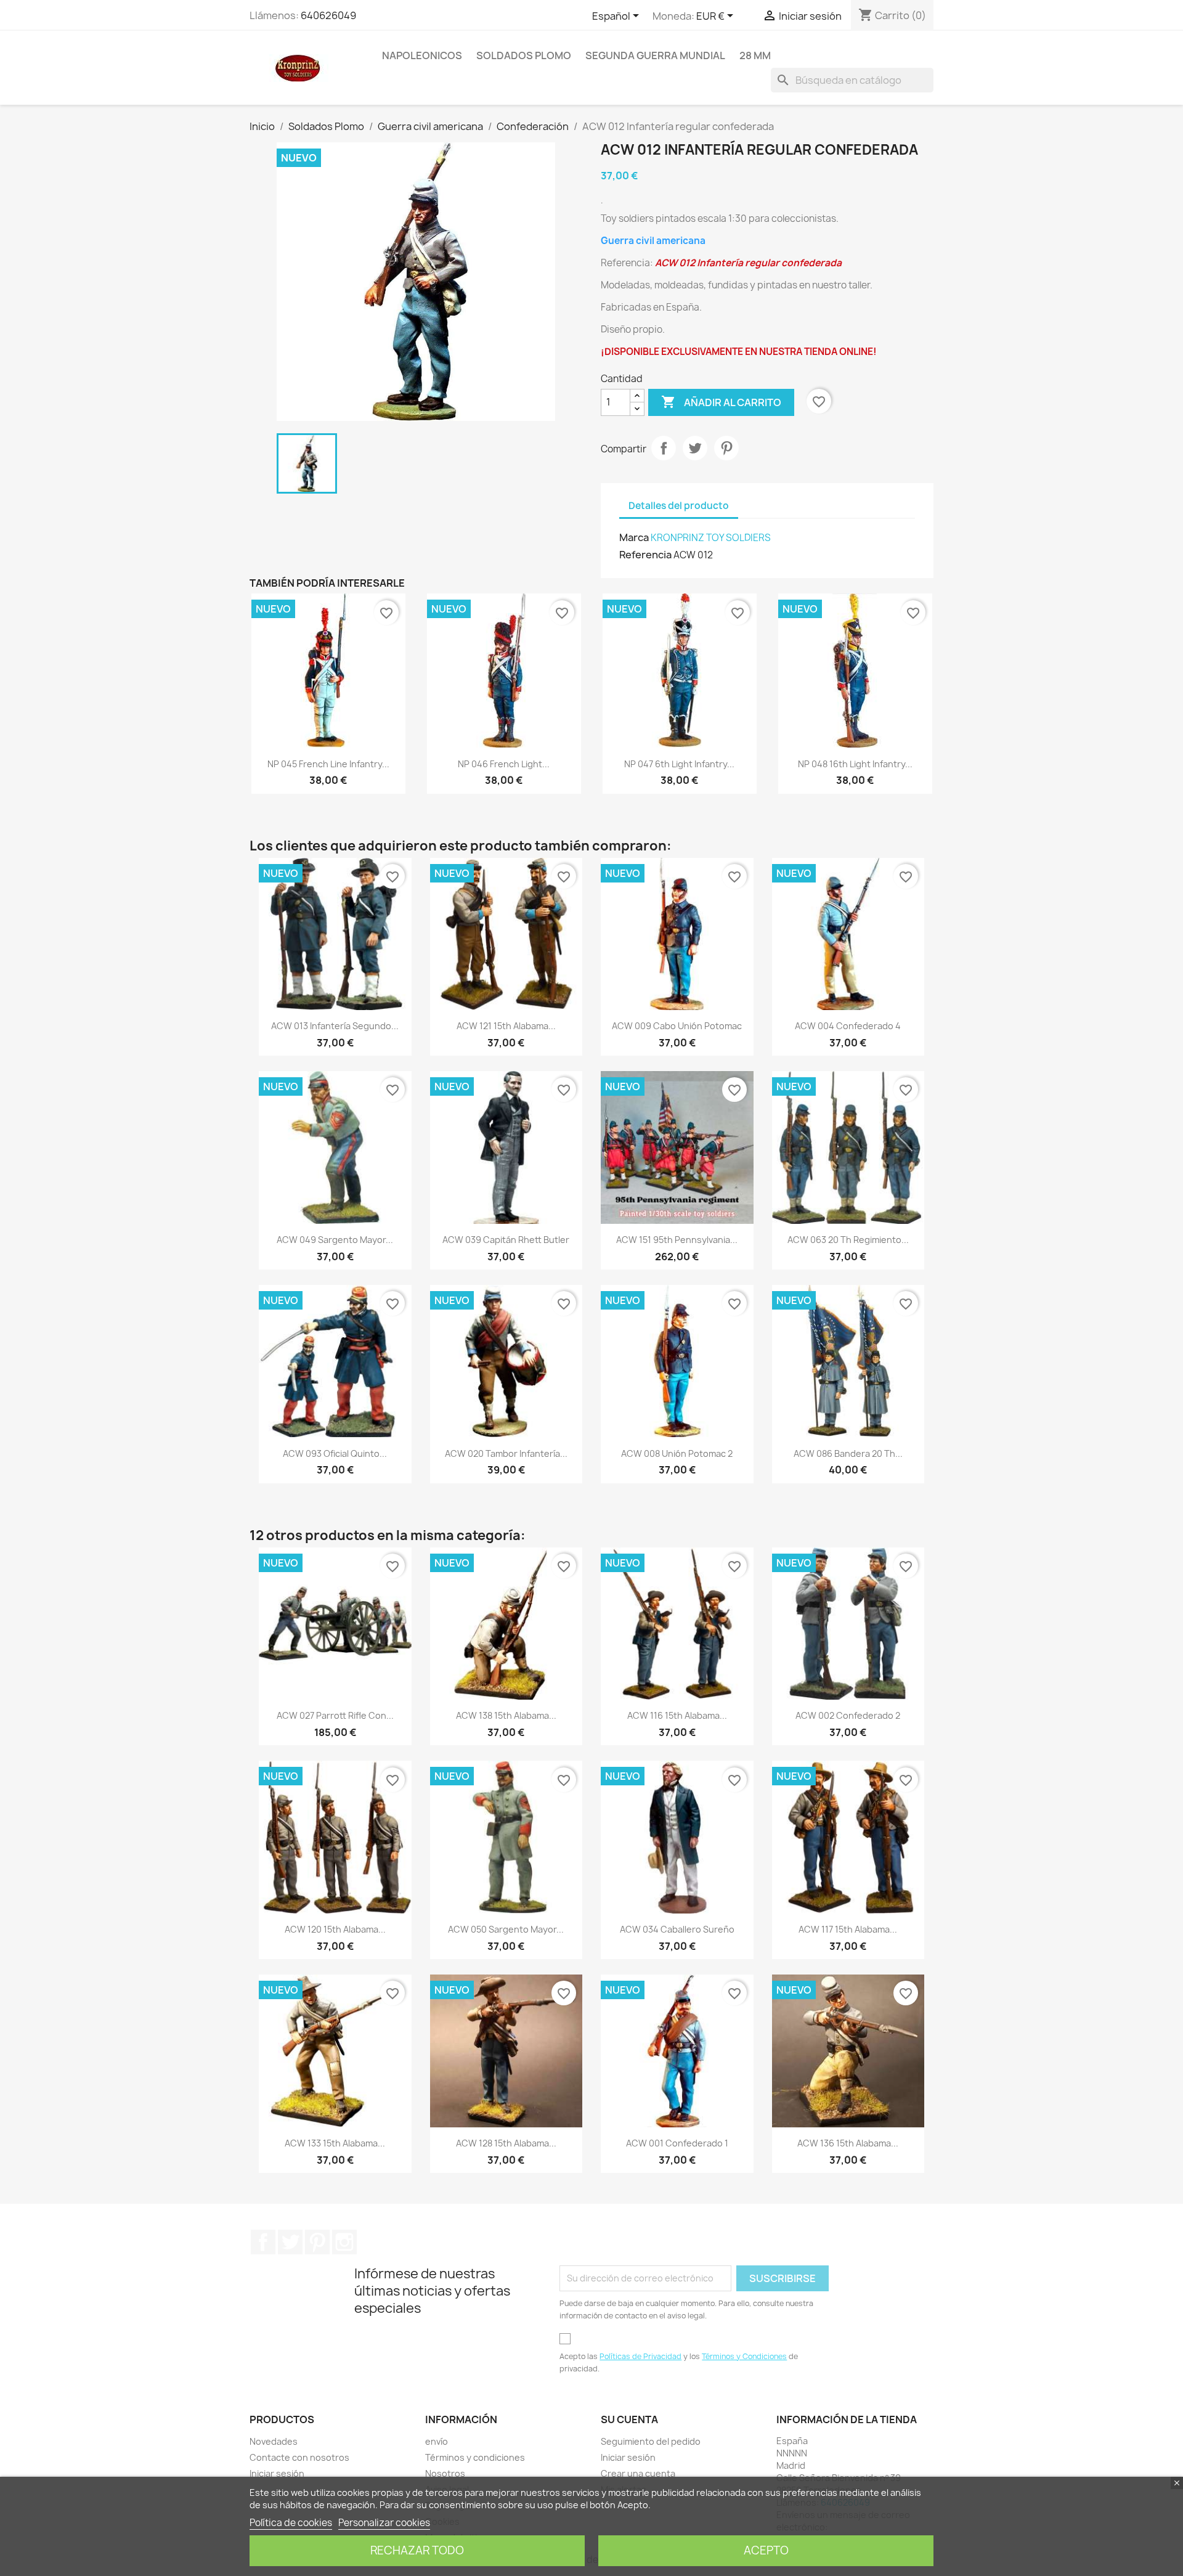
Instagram (344, 2242)
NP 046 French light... (504, 764)
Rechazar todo (417, 2550)
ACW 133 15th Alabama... (335, 2143)
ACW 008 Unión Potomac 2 (677, 1453)
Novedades (274, 2441)
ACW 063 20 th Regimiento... (848, 1240)
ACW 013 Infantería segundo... (335, 1026)
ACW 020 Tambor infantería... (506, 1453)
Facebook (263, 2242)
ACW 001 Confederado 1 (677, 2143)
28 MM (755, 55)
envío (437, 2441)
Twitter (290, 2242)
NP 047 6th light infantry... (679, 764)
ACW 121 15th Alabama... (506, 1026)
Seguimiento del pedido (651, 2441)
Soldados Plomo (524, 55)
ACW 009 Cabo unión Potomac (677, 1026)
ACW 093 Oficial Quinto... (335, 1453)
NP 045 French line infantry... (328, 764)
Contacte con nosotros (299, 2457)
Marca (634, 537)
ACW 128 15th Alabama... (506, 2143)
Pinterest (726, 448)
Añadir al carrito (721, 402)
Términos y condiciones (475, 2457)
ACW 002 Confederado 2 (848, 1715)
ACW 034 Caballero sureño (677, 1929)
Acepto (766, 2550)
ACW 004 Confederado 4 (848, 1026)
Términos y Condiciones (744, 2356)
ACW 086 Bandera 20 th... (848, 1453)
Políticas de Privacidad (640, 2356)
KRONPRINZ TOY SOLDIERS (711, 538)
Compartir (664, 448)
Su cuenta (629, 2419)
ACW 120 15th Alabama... (335, 1929)
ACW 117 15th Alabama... (848, 1929)
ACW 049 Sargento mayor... (335, 1240)
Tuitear (695, 448)
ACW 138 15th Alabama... (506, 1715)
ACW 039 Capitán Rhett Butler (506, 1240)
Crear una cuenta (638, 2473)
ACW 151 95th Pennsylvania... (677, 1240)
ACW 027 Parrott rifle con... (335, 1715)
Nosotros (445, 2473)
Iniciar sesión (277, 2473)
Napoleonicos (422, 55)
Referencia (645, 555)
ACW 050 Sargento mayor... (506, 1929)
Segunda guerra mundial (655, 55)
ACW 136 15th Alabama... (848, 2143)
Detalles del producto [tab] (679, 506)
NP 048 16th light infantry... (855, 764)
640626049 (328, 15)
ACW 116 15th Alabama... (677, 1715)
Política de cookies (291, 2523)
